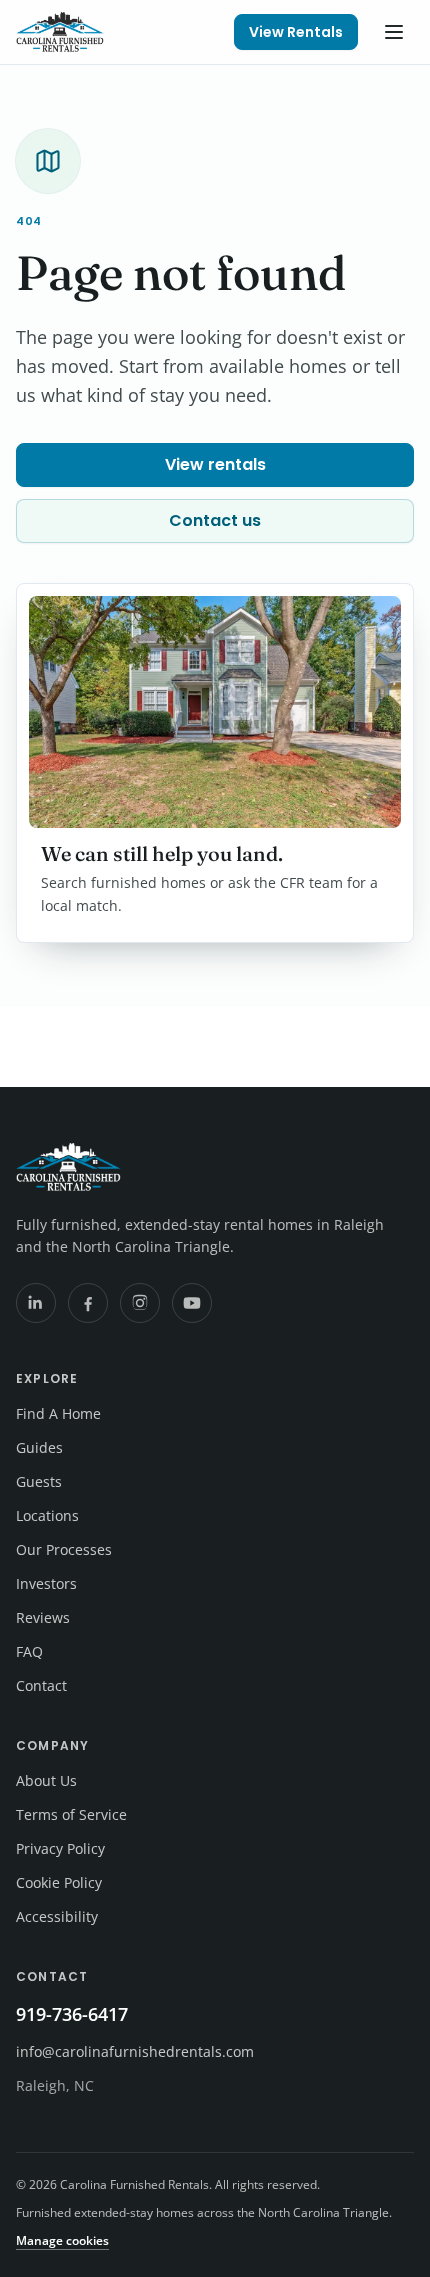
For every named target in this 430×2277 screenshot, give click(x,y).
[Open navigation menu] (394, 32)
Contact (41, 1685)
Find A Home (58, 1413)
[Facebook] (88, 1303)
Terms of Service (71, 1814)
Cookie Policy (59, 1882)
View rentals (215, 464)
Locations (47, 1515)
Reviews (43, 1617)
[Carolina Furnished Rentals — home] (60, 32)
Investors (46, 1583)
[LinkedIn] (36, 1303)
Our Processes (64, 1549)
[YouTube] (192, 1303)
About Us (46, 1780)
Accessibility (57, 1916)
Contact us (215, 520)
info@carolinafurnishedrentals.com (135, 2051)
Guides (39, 1447)
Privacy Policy (60, 1848)
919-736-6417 (72, 2014)
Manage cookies (62, 2240)
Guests (39, 1481)
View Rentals (296, 32)
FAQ (29, 1651)
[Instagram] (140, 1303)
